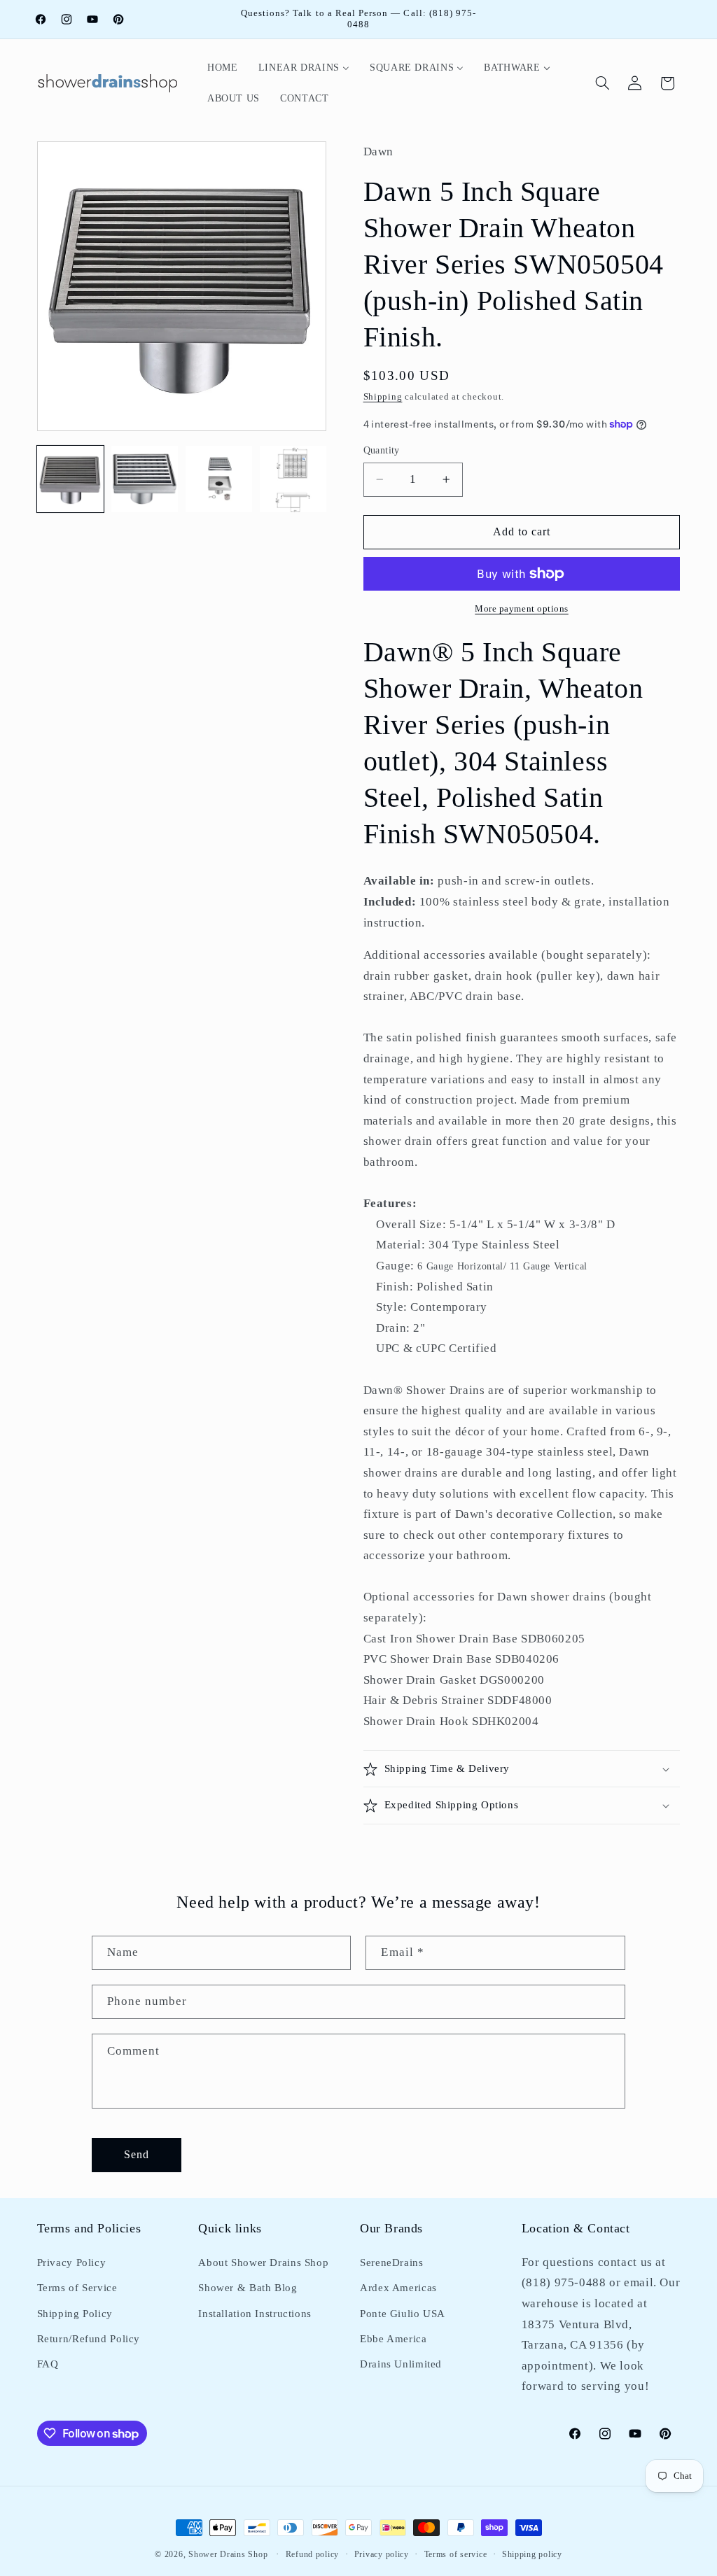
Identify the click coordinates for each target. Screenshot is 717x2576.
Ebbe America (394, 2339)
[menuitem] (222, 68)
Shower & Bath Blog (248, 2288)
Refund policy (313, 2554)
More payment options (522, 609)
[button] (602, 83)
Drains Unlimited (401, 2364)
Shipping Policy (75, 2314)
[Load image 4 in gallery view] (293, 479)
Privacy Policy (72, 2262)
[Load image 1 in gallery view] (71, 479)
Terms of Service (77, 2288)
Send (137, 2154)
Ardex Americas (398, 2288)
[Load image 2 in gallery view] (145, 479)
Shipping (383, 397)
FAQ (48, 2364)
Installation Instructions (255, 2314)
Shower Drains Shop (228, 2554)
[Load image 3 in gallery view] (219, 479)
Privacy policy (382, 2554)
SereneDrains (392, 2262)
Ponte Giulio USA (403, 2314)
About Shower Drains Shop (263, 2262)
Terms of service (456, 2554)
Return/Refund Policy (89, 2339)
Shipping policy (532, 2554)
